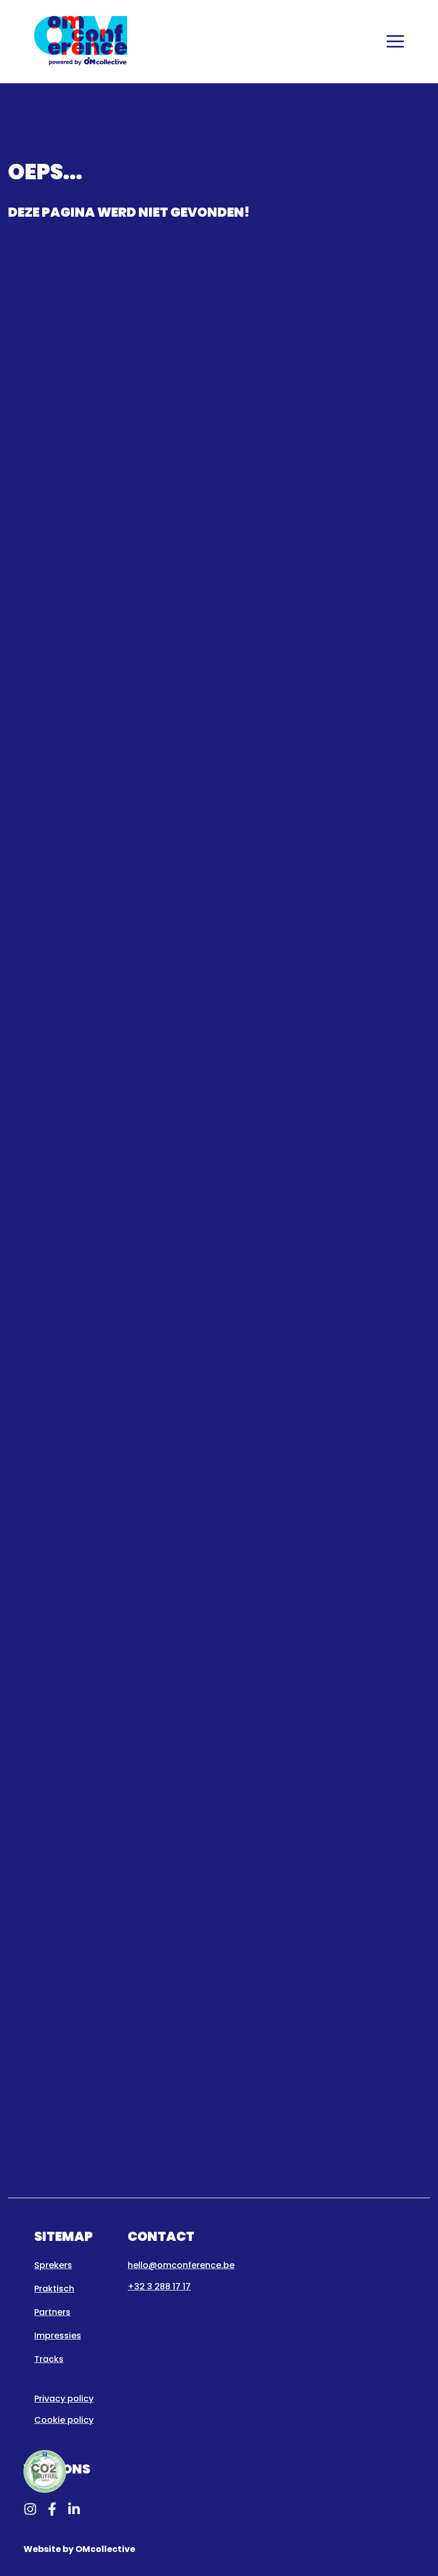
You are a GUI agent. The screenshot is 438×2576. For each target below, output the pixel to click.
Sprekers (53, 2265)
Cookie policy (64, 2420)
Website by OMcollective (79, 2549)
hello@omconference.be (181, 2265)
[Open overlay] (395, 41)
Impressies (58, 2336)
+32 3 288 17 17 (159, 2286)
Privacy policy (64, 2399)
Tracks (49, 2359)
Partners (52, 2312)
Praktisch (54, 2289)
